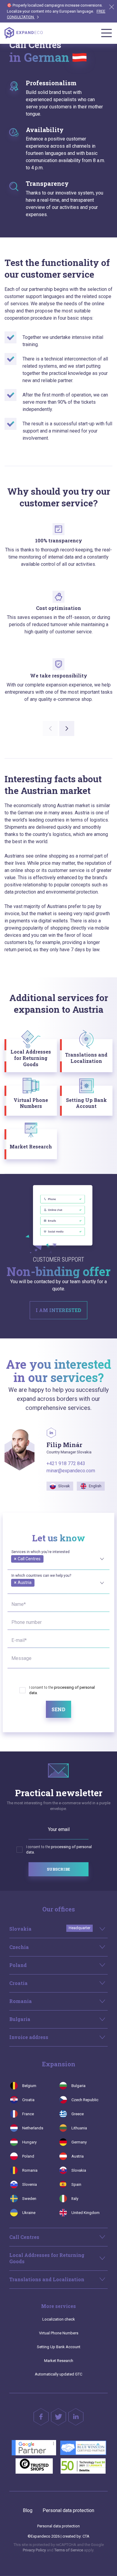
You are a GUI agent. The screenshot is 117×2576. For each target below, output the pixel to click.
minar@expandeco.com (71, 1471)
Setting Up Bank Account (59, 2347)
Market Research (59, 2361)
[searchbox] (13, 1565)
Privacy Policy (34, 2550)
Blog (28, 2510)
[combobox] (58, 1558)
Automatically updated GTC (58, 2374)
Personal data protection (68, 2510)
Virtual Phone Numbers (59, 2333)
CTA (86, 2536)
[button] (67, 728)
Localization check (59, 2319)
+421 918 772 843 (66, 1463)
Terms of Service (69, 2550)
